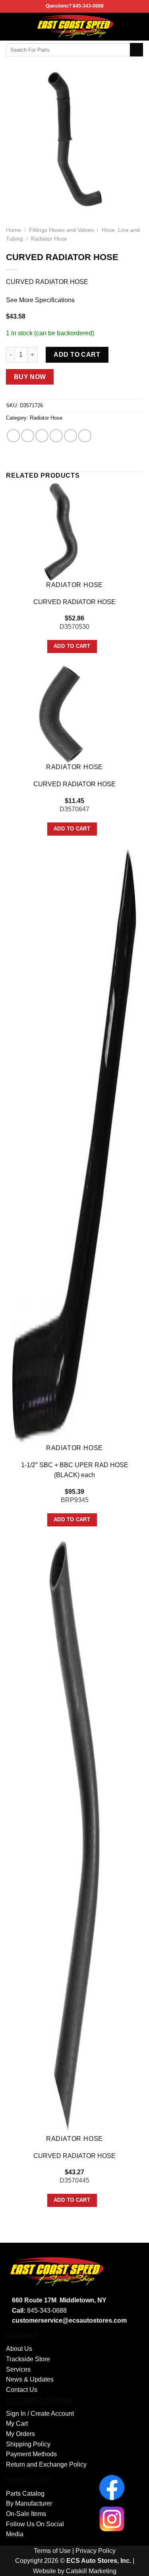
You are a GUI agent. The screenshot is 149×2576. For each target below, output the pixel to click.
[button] (11, 26)
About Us (19, 2349)
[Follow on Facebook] (138, 27)
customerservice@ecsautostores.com (69, 2320)
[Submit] (136, 50)
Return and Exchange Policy (46, 2464)
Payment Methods (31, 2454)
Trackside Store (28, 2359)
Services (18, 2369)
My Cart (17, 2423)
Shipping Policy (28, 2444)
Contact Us (22, 2390)
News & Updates (30, 2379)
